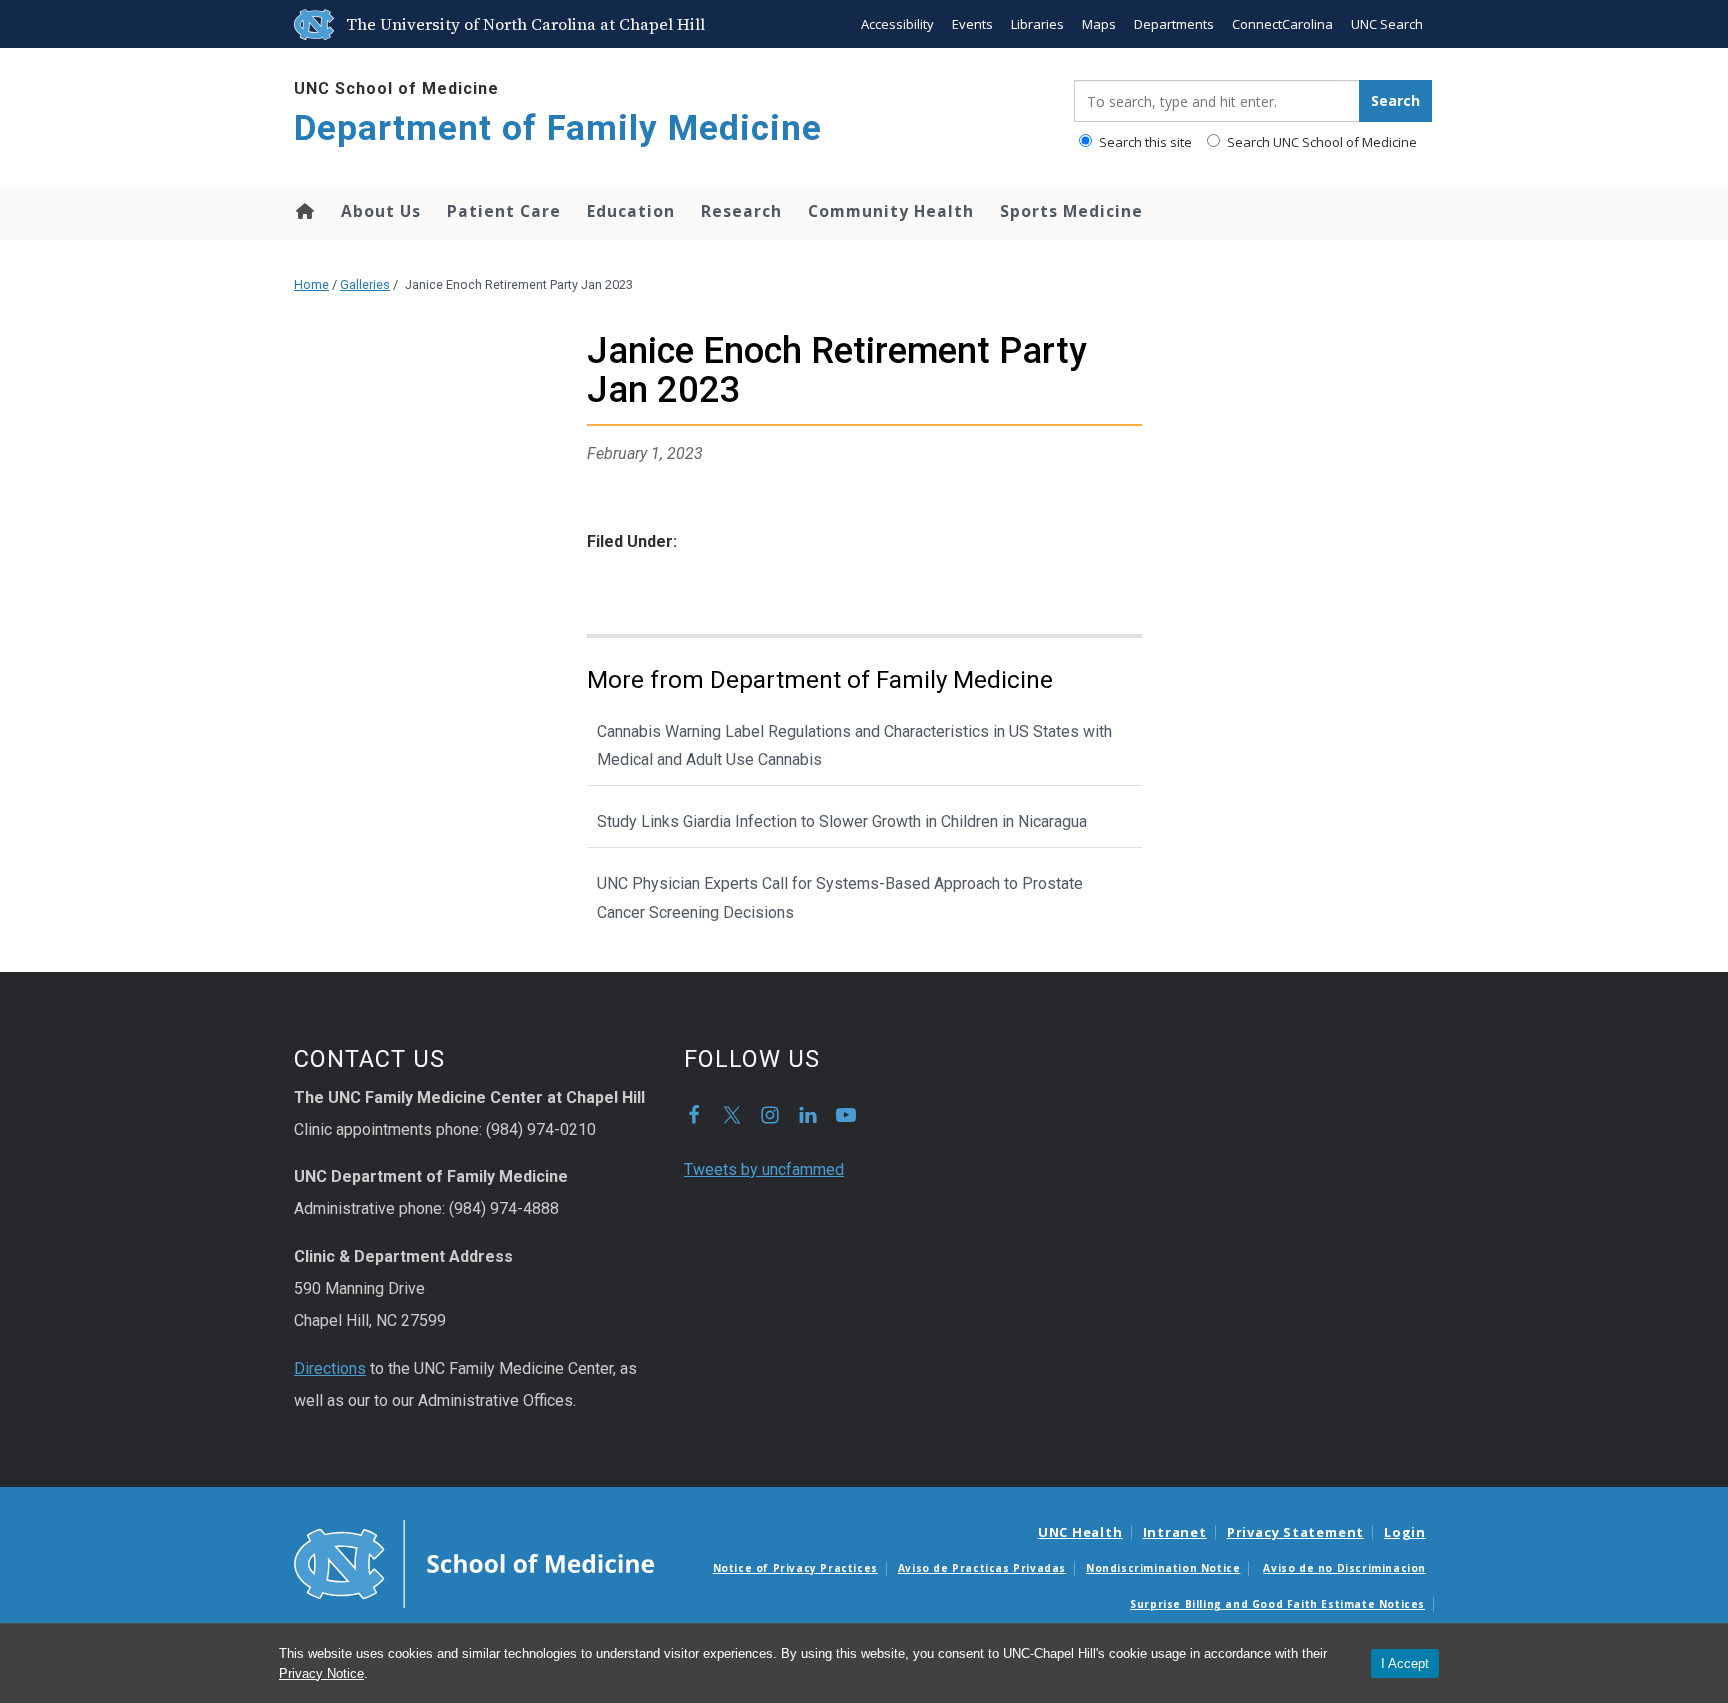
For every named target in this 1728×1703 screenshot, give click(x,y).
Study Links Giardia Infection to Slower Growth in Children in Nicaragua (842, 821)
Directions (330, 1368)
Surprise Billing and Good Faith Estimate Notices (1277, 1604)
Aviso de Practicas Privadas (982, 1568)
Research (741, 211)
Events (972, 24)
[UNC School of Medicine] (474, 1563)
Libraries (1037, 24)
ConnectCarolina (1282, 24)
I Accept (1405, 1663)
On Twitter (732, 1115)
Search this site (1144, 142)
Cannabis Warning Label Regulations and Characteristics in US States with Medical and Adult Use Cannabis (854, 746)
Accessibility (897, 24)
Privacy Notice (321, 1673)
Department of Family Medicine (558, 128)
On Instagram (770, 1115)
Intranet (1175, 1532)
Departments (1174, 24)
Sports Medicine (1071, 211)
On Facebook (694, 1115)
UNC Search (1387, 24)
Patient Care (504, 211)
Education (631, 211)
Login (1405, 1532)
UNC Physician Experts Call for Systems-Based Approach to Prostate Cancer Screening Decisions (840, 898)
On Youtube (846, 1115)
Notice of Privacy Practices (795, 1568)
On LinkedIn (808, 1115)
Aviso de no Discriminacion (1344, 1568)
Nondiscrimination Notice (1163, 1568)
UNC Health (1080, 1532)
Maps (1099, 24)
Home (303, 211)
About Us (381, 211)
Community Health (891, 211)
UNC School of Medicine (396, 88)
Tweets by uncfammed (764, 1169)
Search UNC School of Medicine (1320, 142)
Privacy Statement (1295, 1532)
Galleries (365, 284)
